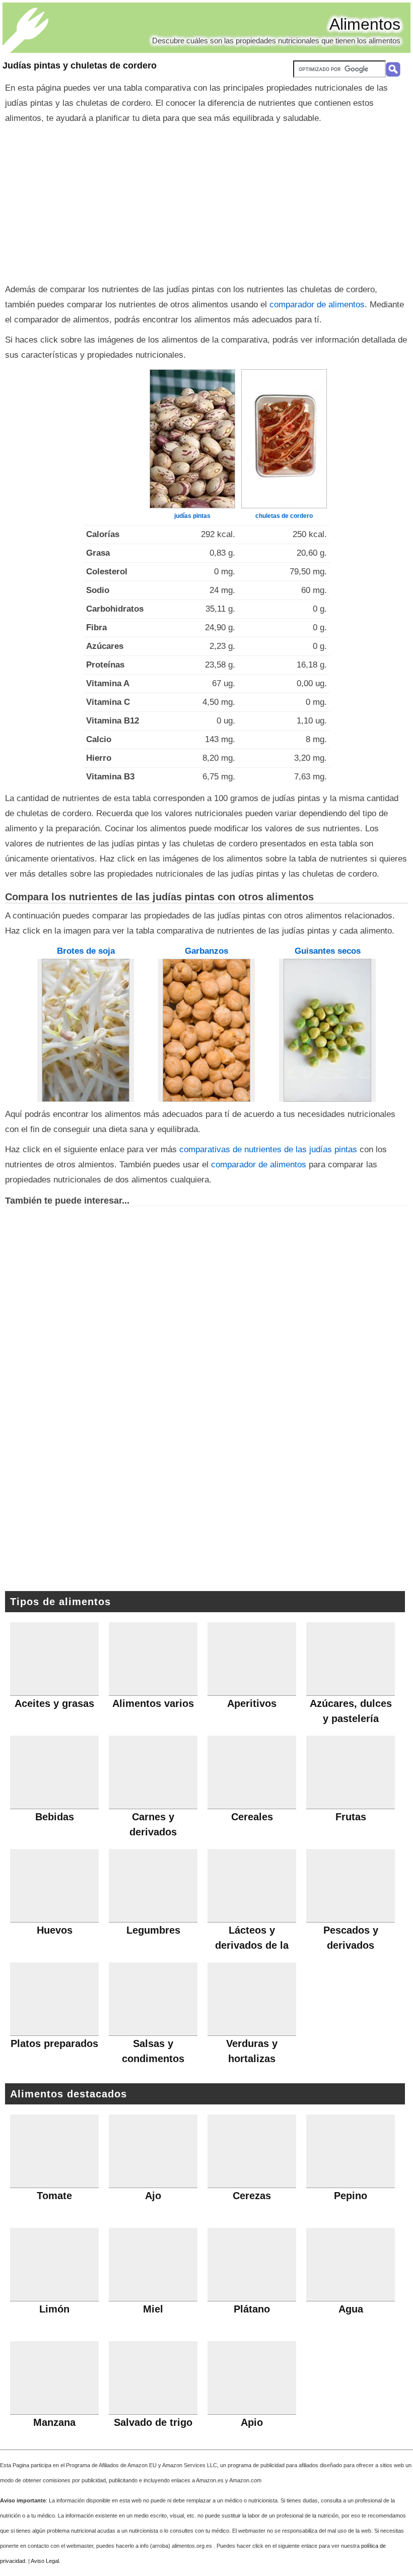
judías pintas (192, 516)
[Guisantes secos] (327, 1030)
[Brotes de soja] (86, 1030)
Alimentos (365, 24)
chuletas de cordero (284, 516)
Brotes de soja (86, 951)
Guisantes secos (328, 951)
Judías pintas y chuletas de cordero (80, 65)
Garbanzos (206, 951)
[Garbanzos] (206, 1030)
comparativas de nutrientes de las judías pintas (268, 1149)
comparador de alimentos (317, 305)
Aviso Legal (45, 2561)
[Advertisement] (206, 202)
